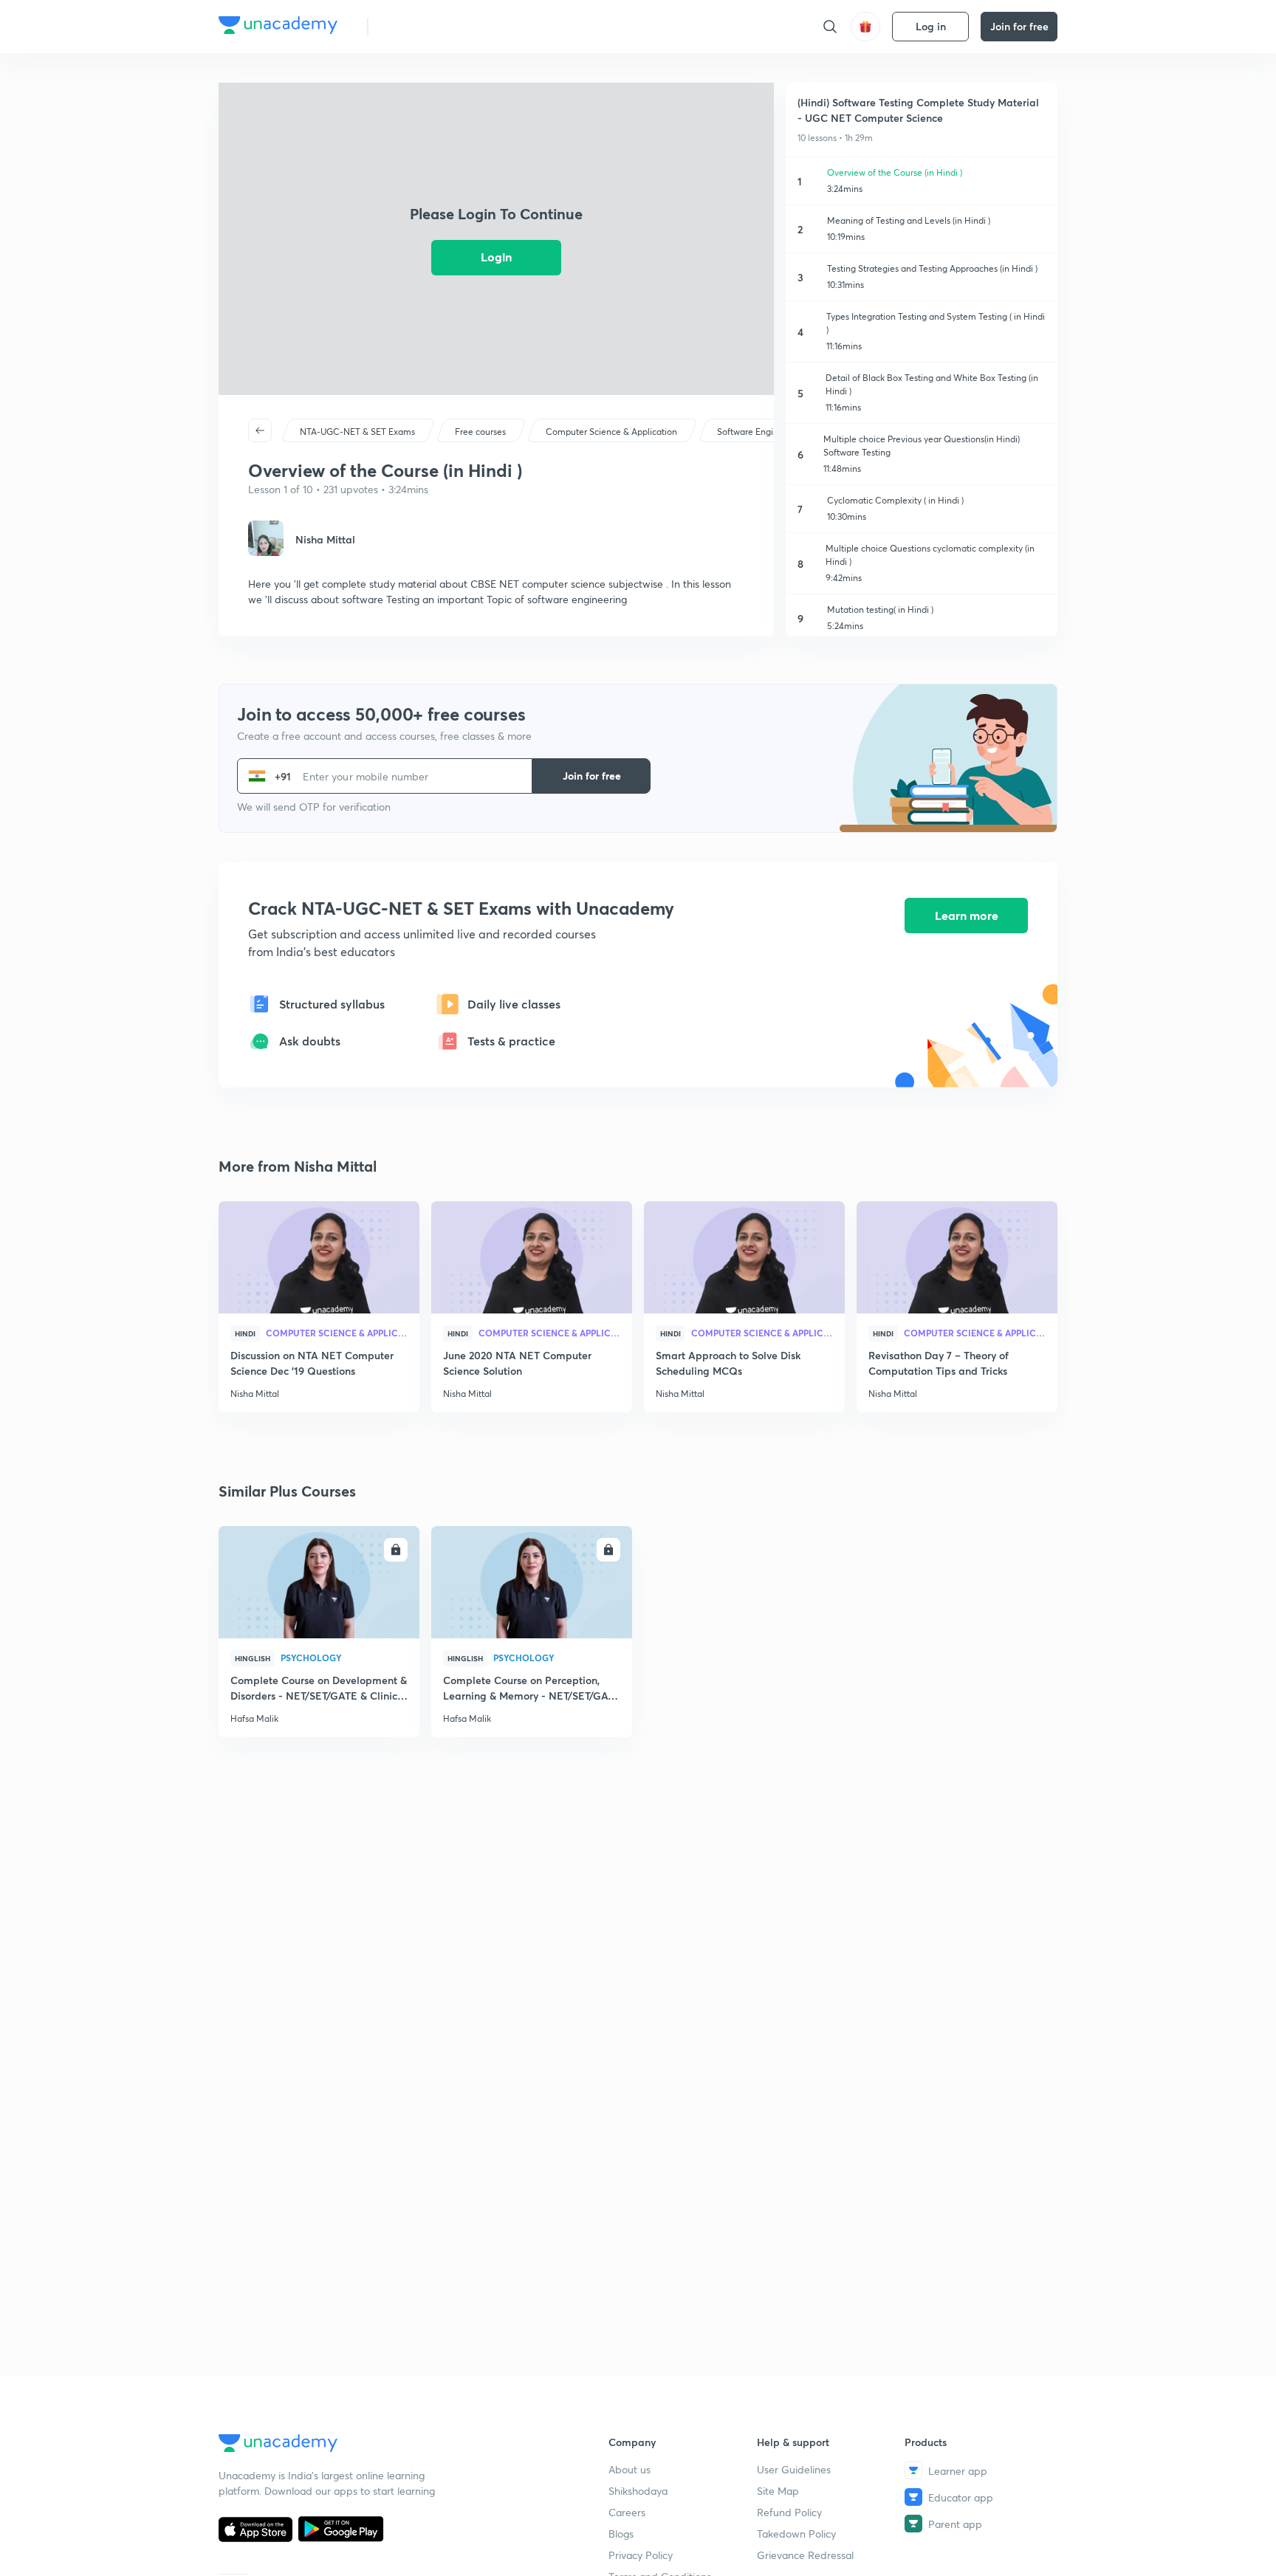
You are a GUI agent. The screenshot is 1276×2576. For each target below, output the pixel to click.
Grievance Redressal (805, 2555)
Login (496, 257)
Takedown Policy (796, 2534)
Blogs (621, 2534)
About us (630, 2469)
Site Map (778, 2491)
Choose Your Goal (445, 26)
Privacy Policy (641, 2555)
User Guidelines (794, 2469)
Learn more (967, 915)
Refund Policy (789, 2512)
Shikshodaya (638, 2491)
